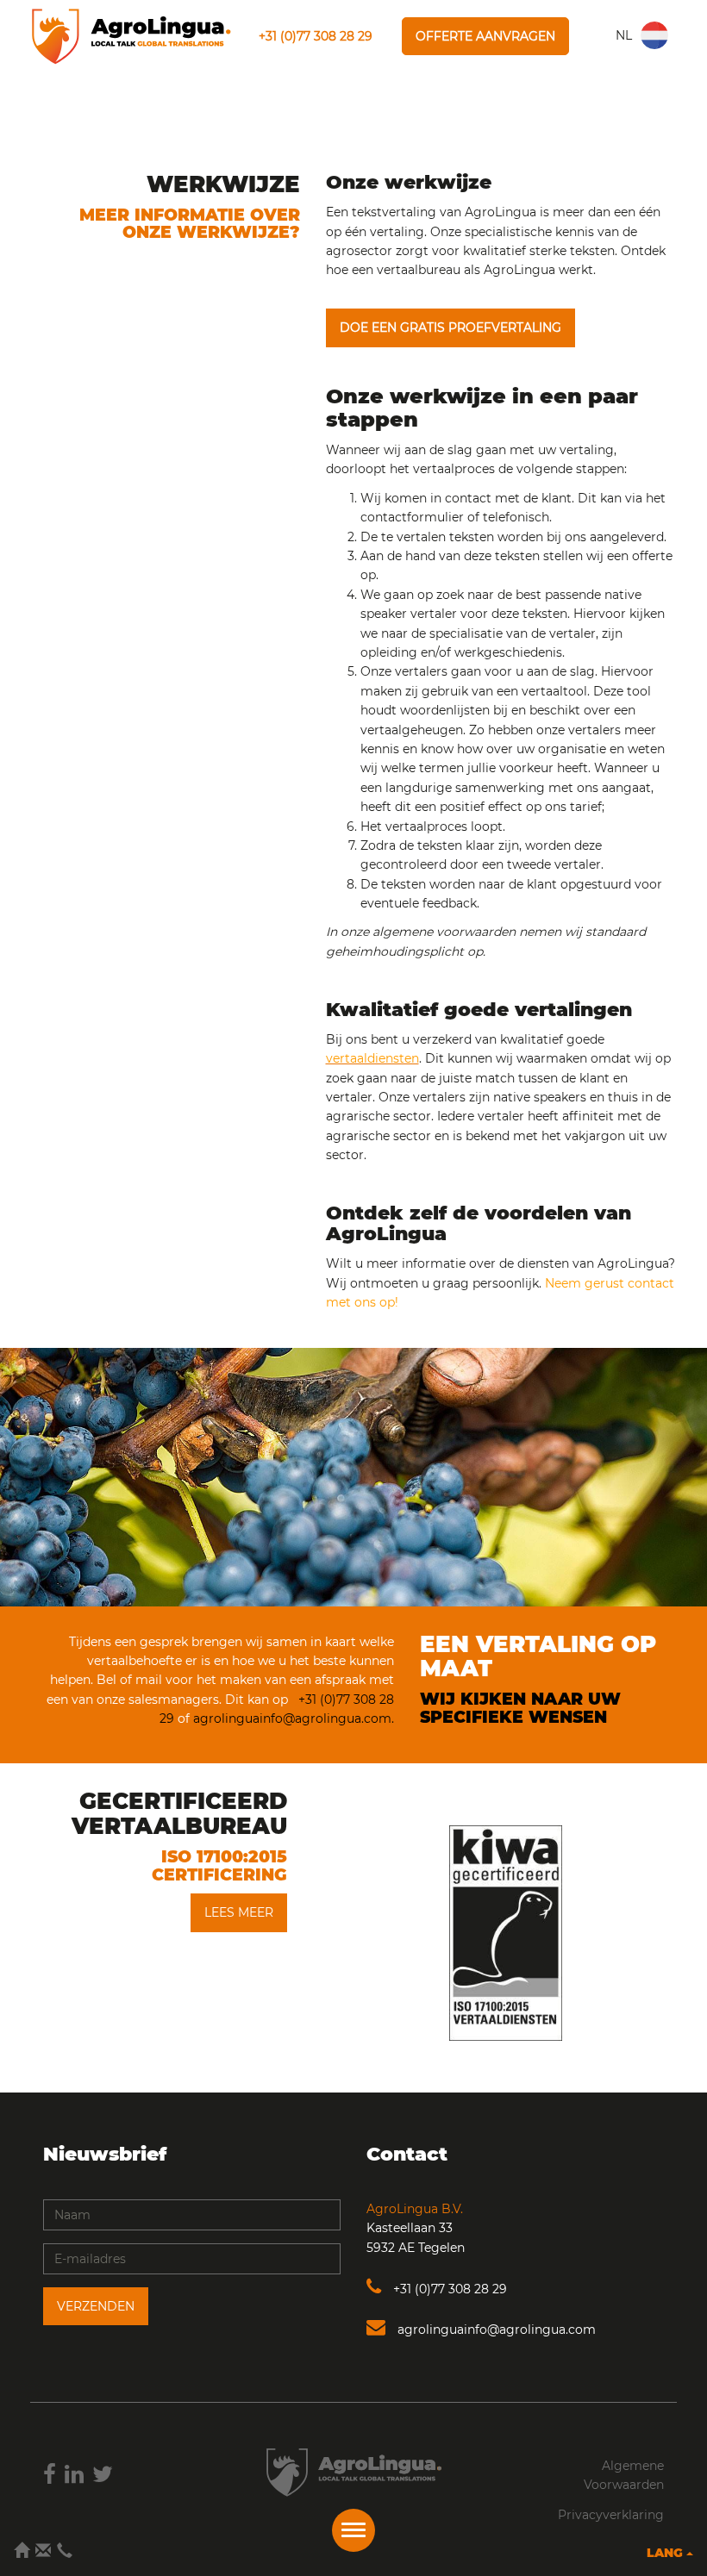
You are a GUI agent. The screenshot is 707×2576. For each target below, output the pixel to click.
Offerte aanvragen (485, 36)
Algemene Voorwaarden (624, 2475)
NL (624, 35)
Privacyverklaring (611, 2515)
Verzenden (96, 2306)
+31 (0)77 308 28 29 (316, 36)
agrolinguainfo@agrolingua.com (495, 2330)
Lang (666, 2553)
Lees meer (239, 1912)
